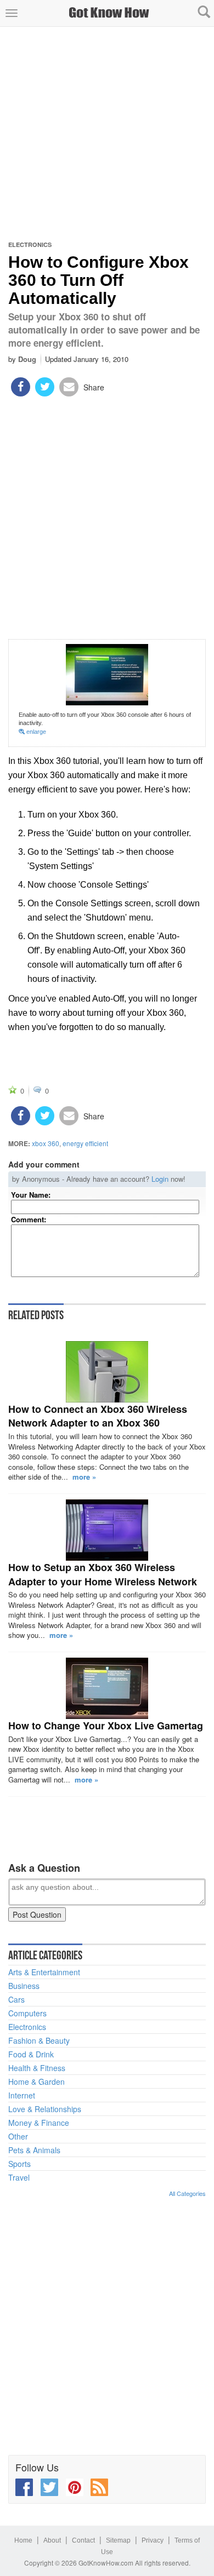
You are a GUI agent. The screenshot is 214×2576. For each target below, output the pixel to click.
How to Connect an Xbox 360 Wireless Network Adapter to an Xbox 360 (98, 1416)
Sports (19, 2164)
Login (160, 1179)
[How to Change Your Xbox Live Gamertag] (107, 1688)
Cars (16, 1999)
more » (84, 1477)
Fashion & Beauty (39, 2040)
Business (24, 1986)
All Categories (187, 2193)
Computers (27, 2013)
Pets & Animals (34, 2150)
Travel (19, 2177)
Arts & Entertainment (44, 1972)
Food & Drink (31, 2054)
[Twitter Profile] (49, 2487)
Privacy (153, 2540)
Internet (22, 2095)
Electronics (30, 245)
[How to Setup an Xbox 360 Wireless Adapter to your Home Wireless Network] (107, 1530)
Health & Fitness (37, 2068)
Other (18, 2136)
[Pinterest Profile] (75, 2487)
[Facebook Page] (24, 2487)
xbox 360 (46, 1143)
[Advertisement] (107, 134)
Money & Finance (39, 2123)
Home (23, 2540)
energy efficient (85, 1143)
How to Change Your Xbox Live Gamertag (106, 1726)
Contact (83, 2540)
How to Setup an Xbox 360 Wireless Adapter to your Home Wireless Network (103, 1574)
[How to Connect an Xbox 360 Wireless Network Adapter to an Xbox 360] (107, 1372)
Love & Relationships (45, 2109)
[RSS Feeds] (99, 2487)
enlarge (35, 732)
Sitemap (118, 2540)
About (52, 2540)
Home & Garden (36, 2081)
